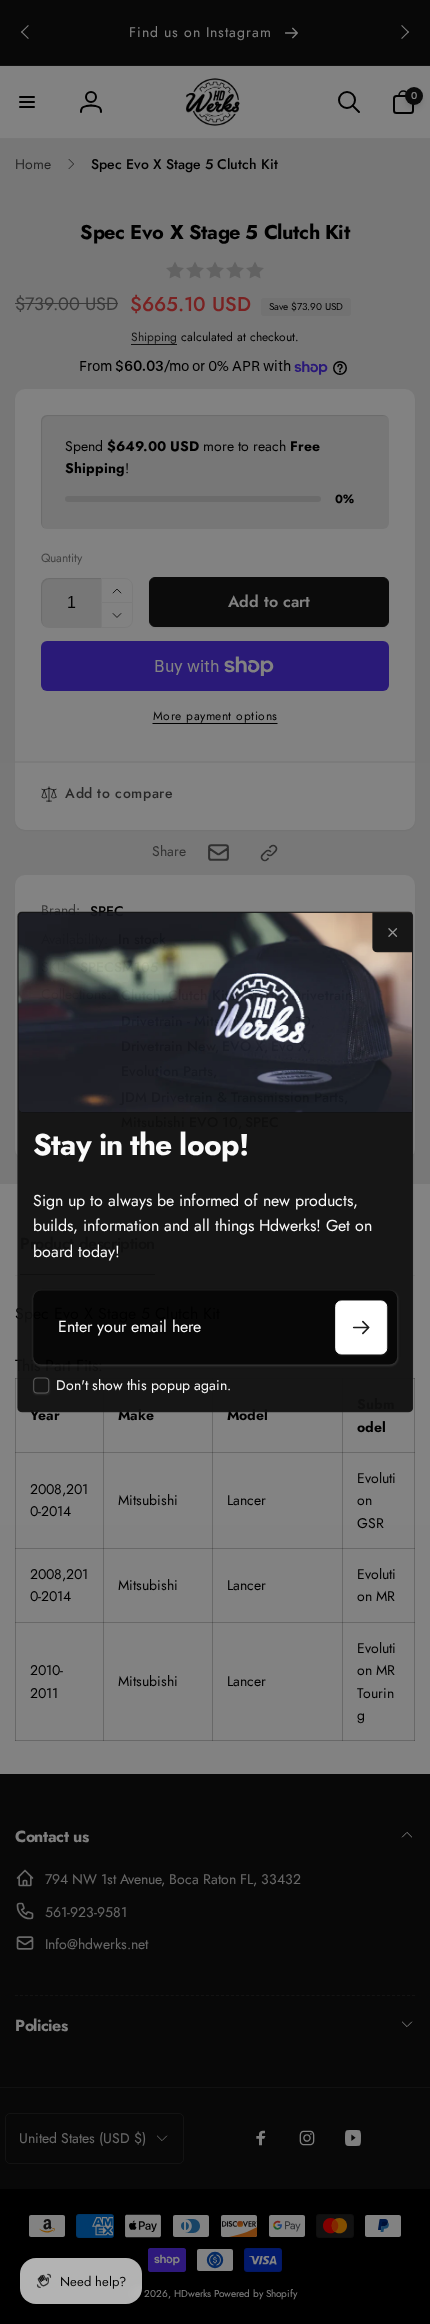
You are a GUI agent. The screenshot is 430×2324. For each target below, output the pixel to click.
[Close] (392, 932)
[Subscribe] (361, 1327)
